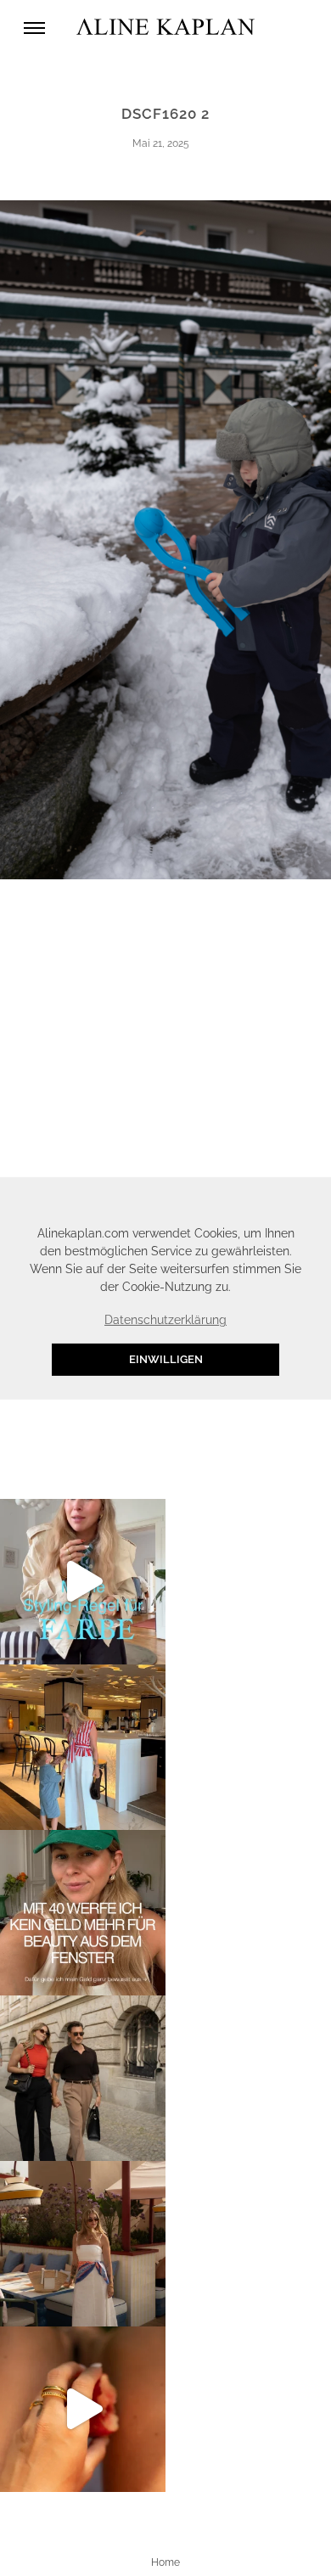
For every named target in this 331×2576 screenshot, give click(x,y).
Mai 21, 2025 (161, 143)
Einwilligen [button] (166, 1359)
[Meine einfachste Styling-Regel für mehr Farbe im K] (83, 1582)
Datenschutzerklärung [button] (165, 1320)
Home (165, 2562)
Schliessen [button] (250, 1198)
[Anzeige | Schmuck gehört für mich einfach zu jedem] (83, 2409)
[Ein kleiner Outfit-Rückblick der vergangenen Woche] (83, 2244)
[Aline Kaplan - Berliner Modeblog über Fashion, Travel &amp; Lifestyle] (165, 28)
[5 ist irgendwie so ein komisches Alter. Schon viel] (83, 1747)
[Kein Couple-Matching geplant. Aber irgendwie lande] (83, 2078)
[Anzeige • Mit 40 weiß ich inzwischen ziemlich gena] (83, 1913)
